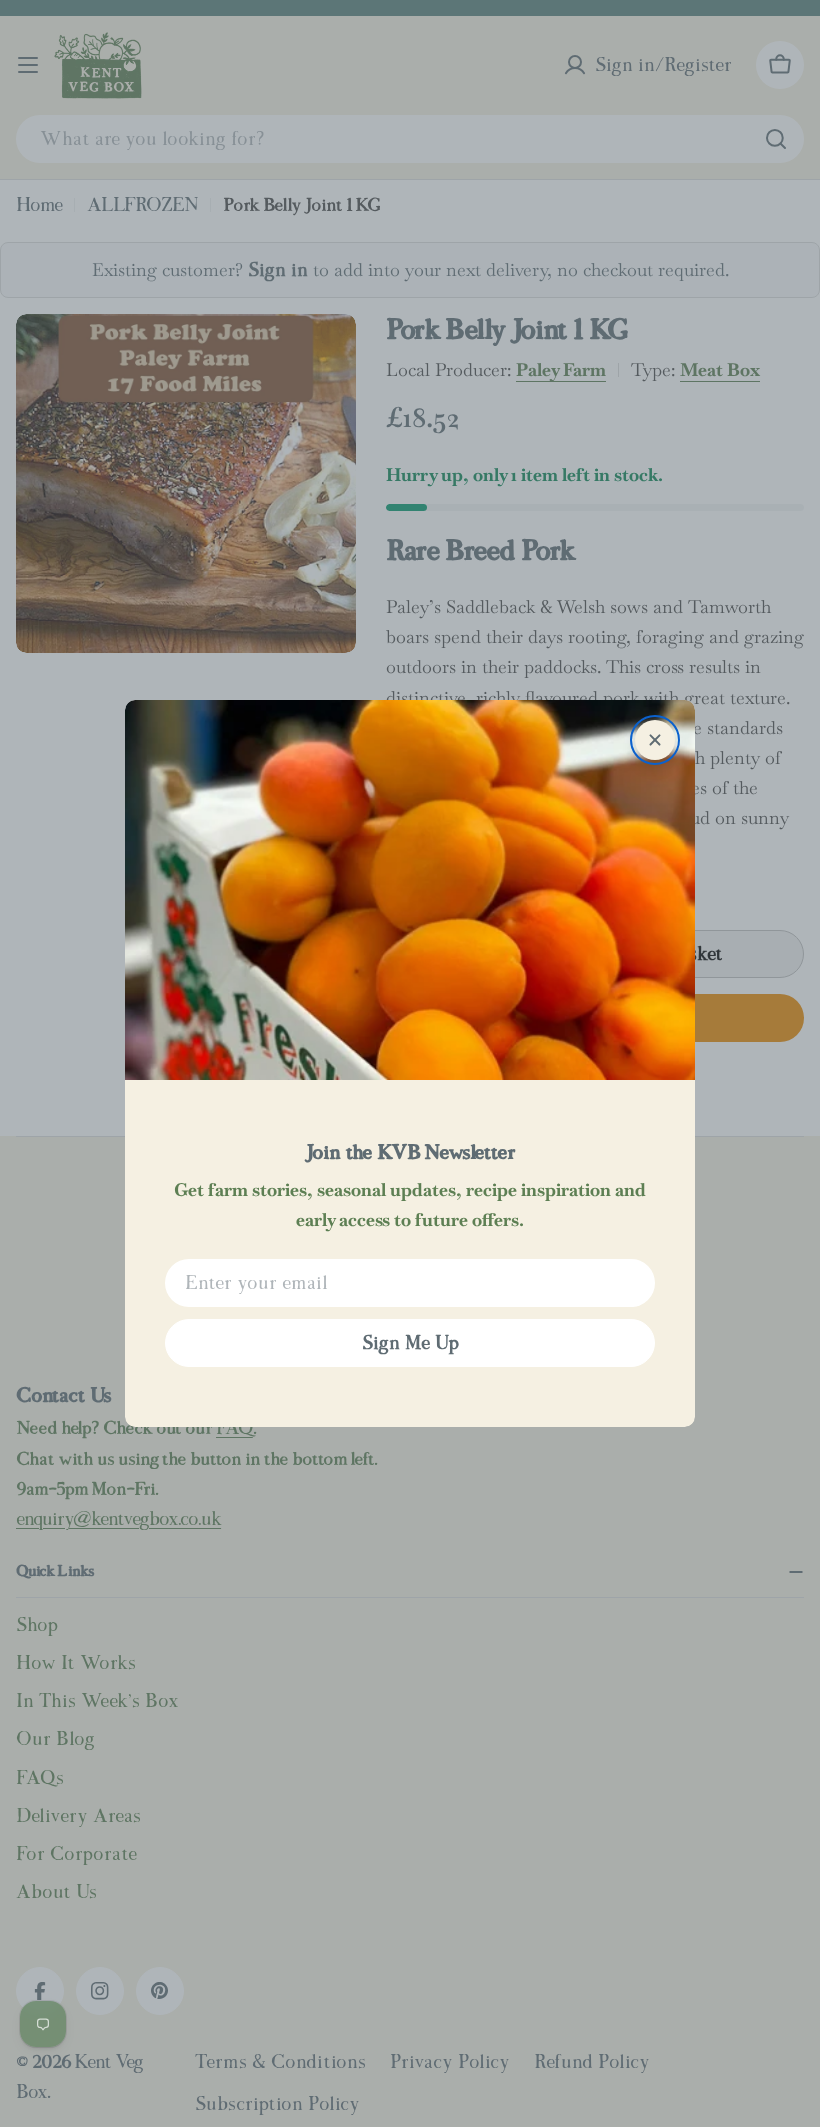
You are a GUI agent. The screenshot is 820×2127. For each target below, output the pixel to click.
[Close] (655, 740)
